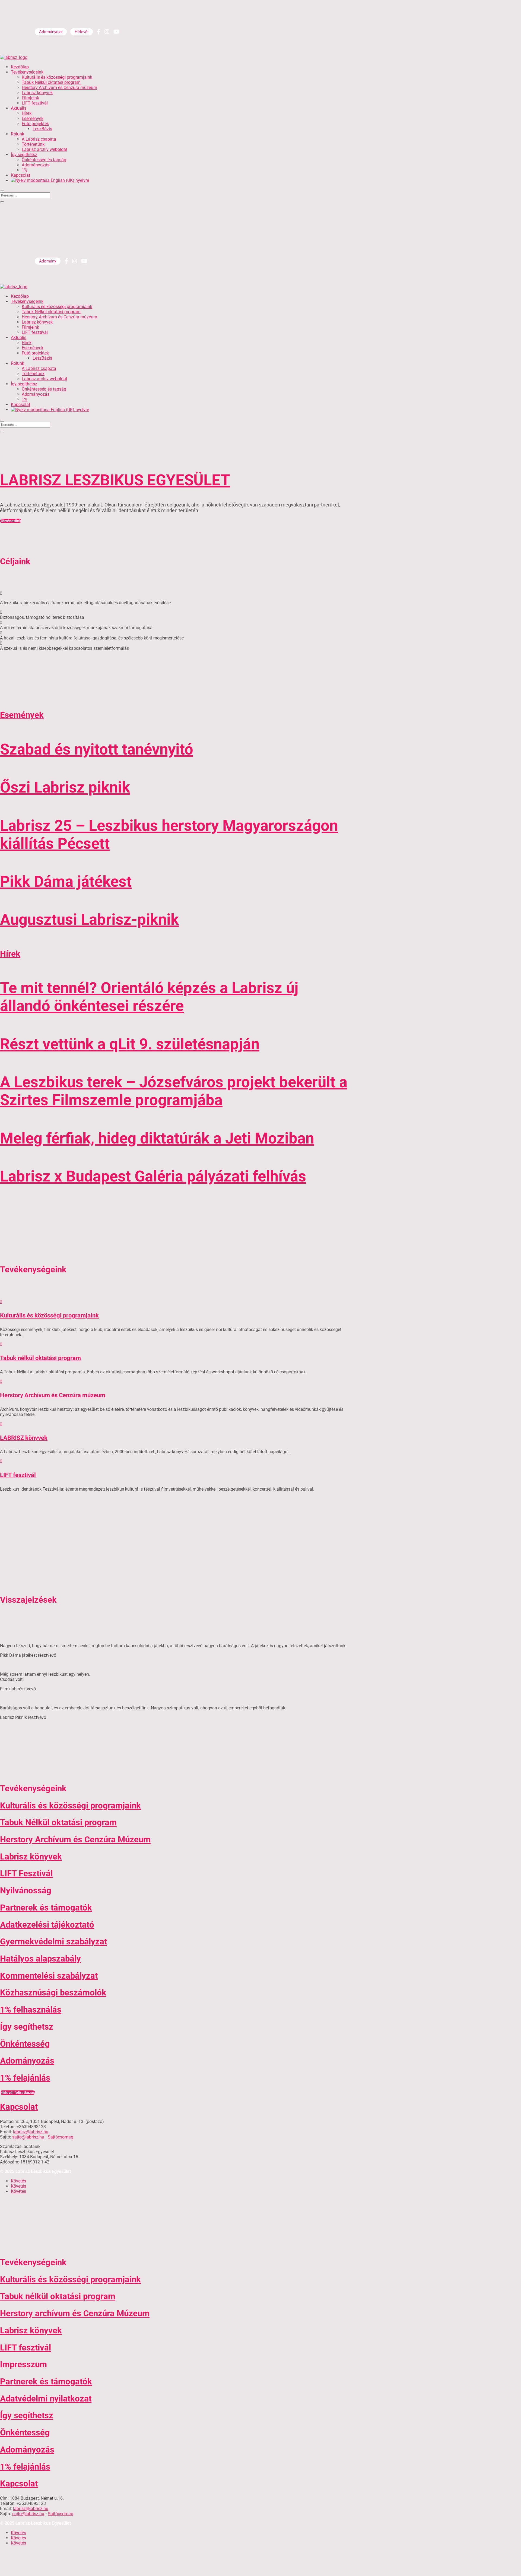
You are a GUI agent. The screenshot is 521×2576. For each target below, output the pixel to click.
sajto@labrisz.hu (28, 2137)
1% (25, 170)
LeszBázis (42, 129)
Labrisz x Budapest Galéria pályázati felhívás (153, 1176)
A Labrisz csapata (39, 139)
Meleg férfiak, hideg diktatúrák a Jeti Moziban (157, 1138)
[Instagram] (107, 32)
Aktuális (19, 108)
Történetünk (33, 144)
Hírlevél (82, 32)
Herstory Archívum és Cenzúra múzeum (59, 88)
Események (33, 118)
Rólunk (18, 134)
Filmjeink (30, 98)
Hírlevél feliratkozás (18, 2093)
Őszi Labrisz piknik (65, 787)
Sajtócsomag (61, 2137)
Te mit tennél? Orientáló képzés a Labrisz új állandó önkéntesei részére (149, 997)
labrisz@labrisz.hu (31, 2132)
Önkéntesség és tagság (44, 160)
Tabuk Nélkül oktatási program (51, 82)
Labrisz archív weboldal (44, 149)
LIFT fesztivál (35, 103)
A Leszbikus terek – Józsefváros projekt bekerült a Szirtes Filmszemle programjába (174, 1091)
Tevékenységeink (27, 72)
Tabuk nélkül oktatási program (40, 1358)
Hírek (27, 113)
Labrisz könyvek (37, 93)
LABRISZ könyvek (24, 1438)
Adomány (48, 261)
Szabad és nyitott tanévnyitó (97, 749)
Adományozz (51, 32)
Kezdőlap (20, 67)
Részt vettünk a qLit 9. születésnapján (130, 1044)
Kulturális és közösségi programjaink (57, 77)
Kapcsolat (20, 175)
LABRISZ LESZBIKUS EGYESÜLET (115, 480)
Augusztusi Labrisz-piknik (89, 920)
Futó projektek (35, 124)
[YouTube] (117, 32)
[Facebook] (99, 32)
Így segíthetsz (24, 155)
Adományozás (36, 165)
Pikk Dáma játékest (66, 882)
